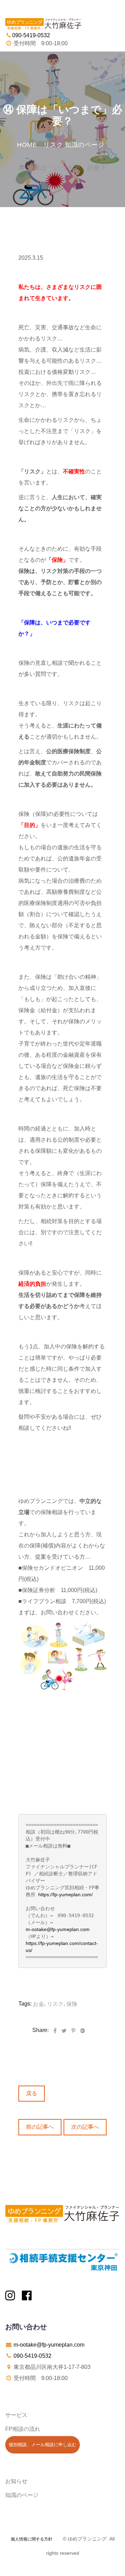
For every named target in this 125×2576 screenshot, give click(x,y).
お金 (39, 2004)
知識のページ (85, 145)
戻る (32, 2093)
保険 (72, 2004)
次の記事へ (85, 2127)
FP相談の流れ (23, 2429)
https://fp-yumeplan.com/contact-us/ (62, 1947)
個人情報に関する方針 (32, 2539)
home (27, 145)
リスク (53, 145)
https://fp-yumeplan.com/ (65, 1894)
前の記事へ (40, 2127)
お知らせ (16, 2481)
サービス (16, 2415)
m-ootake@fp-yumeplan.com (58, 1929)
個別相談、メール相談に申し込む (43, 2445)
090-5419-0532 (32, 2356)
